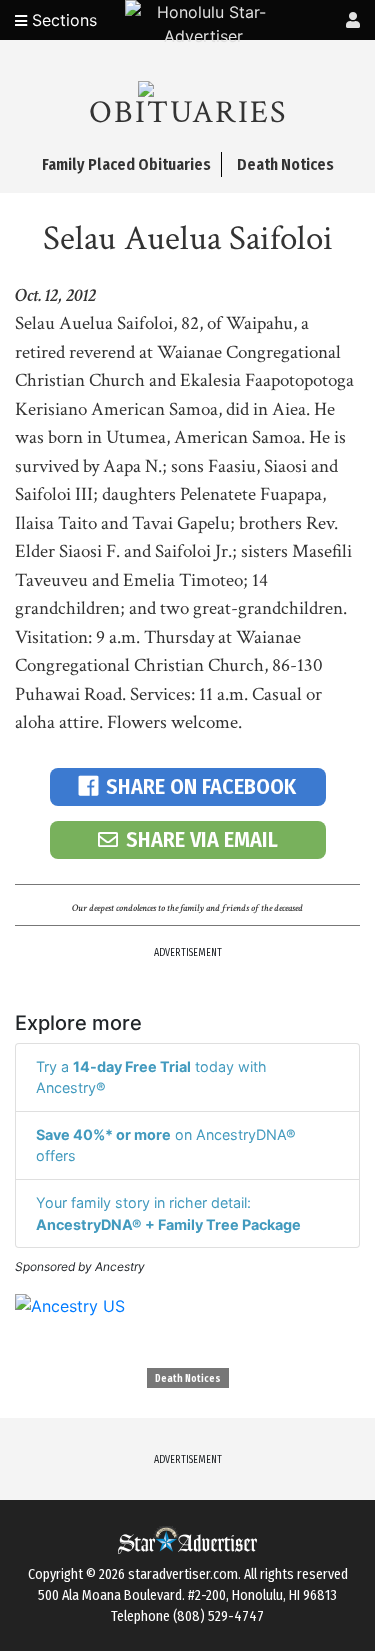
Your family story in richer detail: (168, 1213)
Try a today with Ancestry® (151, 1077)
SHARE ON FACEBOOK (201, 786)
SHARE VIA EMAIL (202, 839)
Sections (62, 20)
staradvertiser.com (183, 1574)
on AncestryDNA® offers (166, 1145)
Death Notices (188, 1379)
